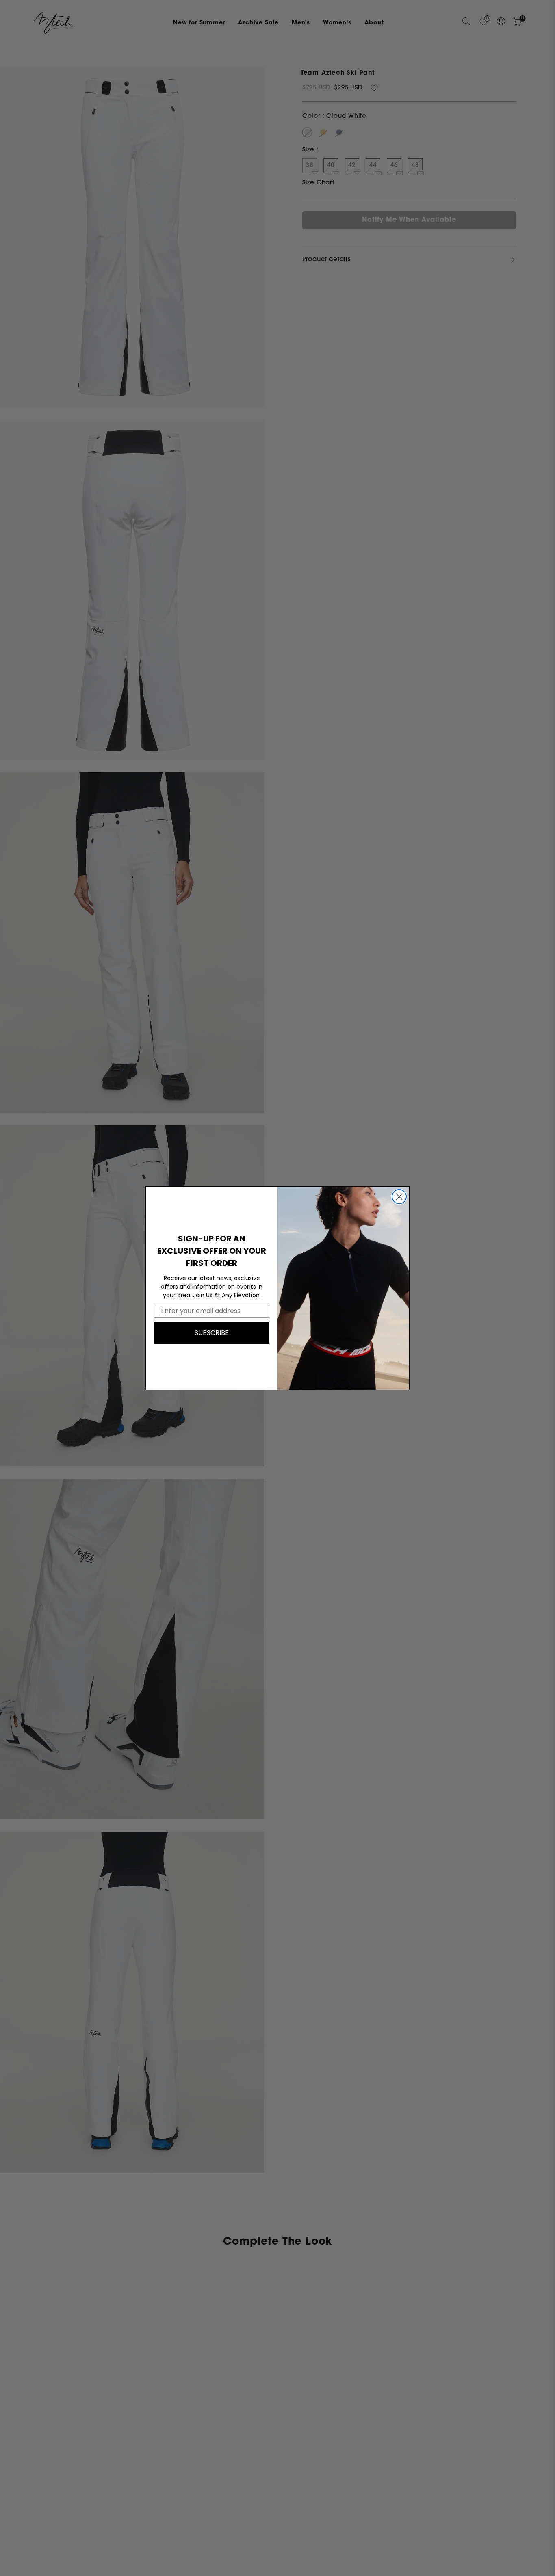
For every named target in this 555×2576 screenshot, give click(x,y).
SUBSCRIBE (212, 1333)
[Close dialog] (399, 1197)
